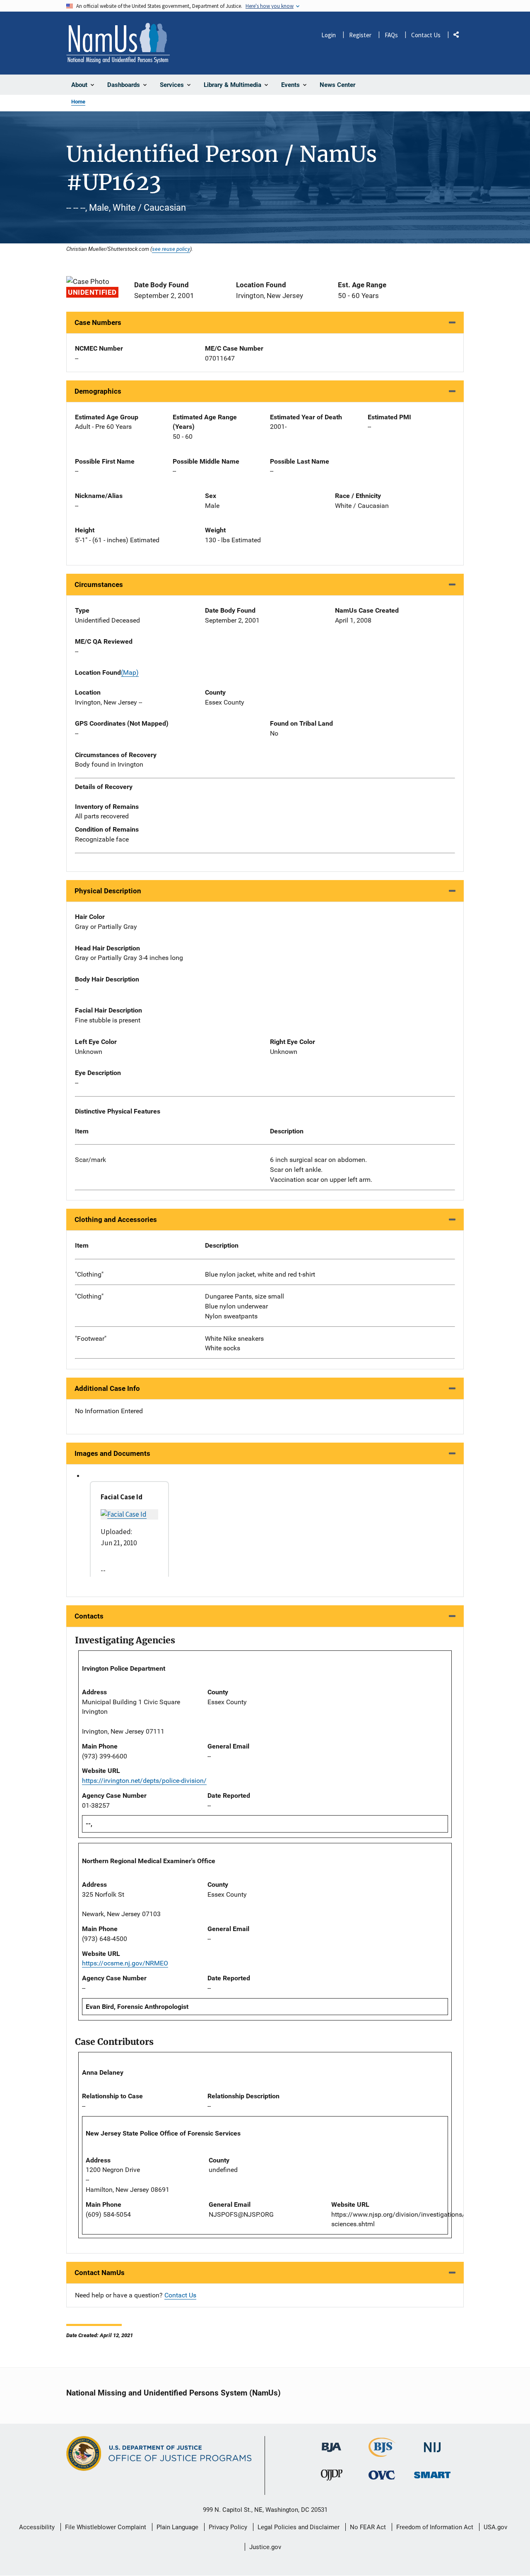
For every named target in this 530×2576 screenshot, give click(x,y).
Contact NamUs (100, 2273)
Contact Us (426, 35)
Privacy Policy (228, 2527)
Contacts (89, 1616)
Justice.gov (265, 2547)
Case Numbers (98, 322)
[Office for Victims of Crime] (382, 2475)
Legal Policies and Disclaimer (299, 2527)
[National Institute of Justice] (432, 2444)
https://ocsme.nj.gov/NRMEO (125, 1963)
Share (459, 36)
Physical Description (108, 891)
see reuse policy (171, 249)
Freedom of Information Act (435, 2527)
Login (329, 35)
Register (360, 35)
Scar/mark (90, 1160)
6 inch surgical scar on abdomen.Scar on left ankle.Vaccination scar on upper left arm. (321, 1170)
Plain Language (177, 2527)
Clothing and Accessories (116, 1219)
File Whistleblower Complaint (106, 2527)
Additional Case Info (107, 1388)
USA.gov (495, 2527)
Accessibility (37, 2527)
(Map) (130, 672)
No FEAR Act (368, 2527)
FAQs (391, 35)
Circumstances (99, 584)
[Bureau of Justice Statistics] (382, 2453)
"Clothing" (89, 1274)
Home (78, 102)
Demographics (98, 391)
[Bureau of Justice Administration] (331, 2443)
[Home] (118, 43)
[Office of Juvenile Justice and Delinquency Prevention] (332, 2477)
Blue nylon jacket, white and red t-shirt (260, 1274)
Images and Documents (112, 1453)
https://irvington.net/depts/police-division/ (144, 1781)
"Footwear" (91, 1339)
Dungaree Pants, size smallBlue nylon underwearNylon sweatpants (245, 1306)
